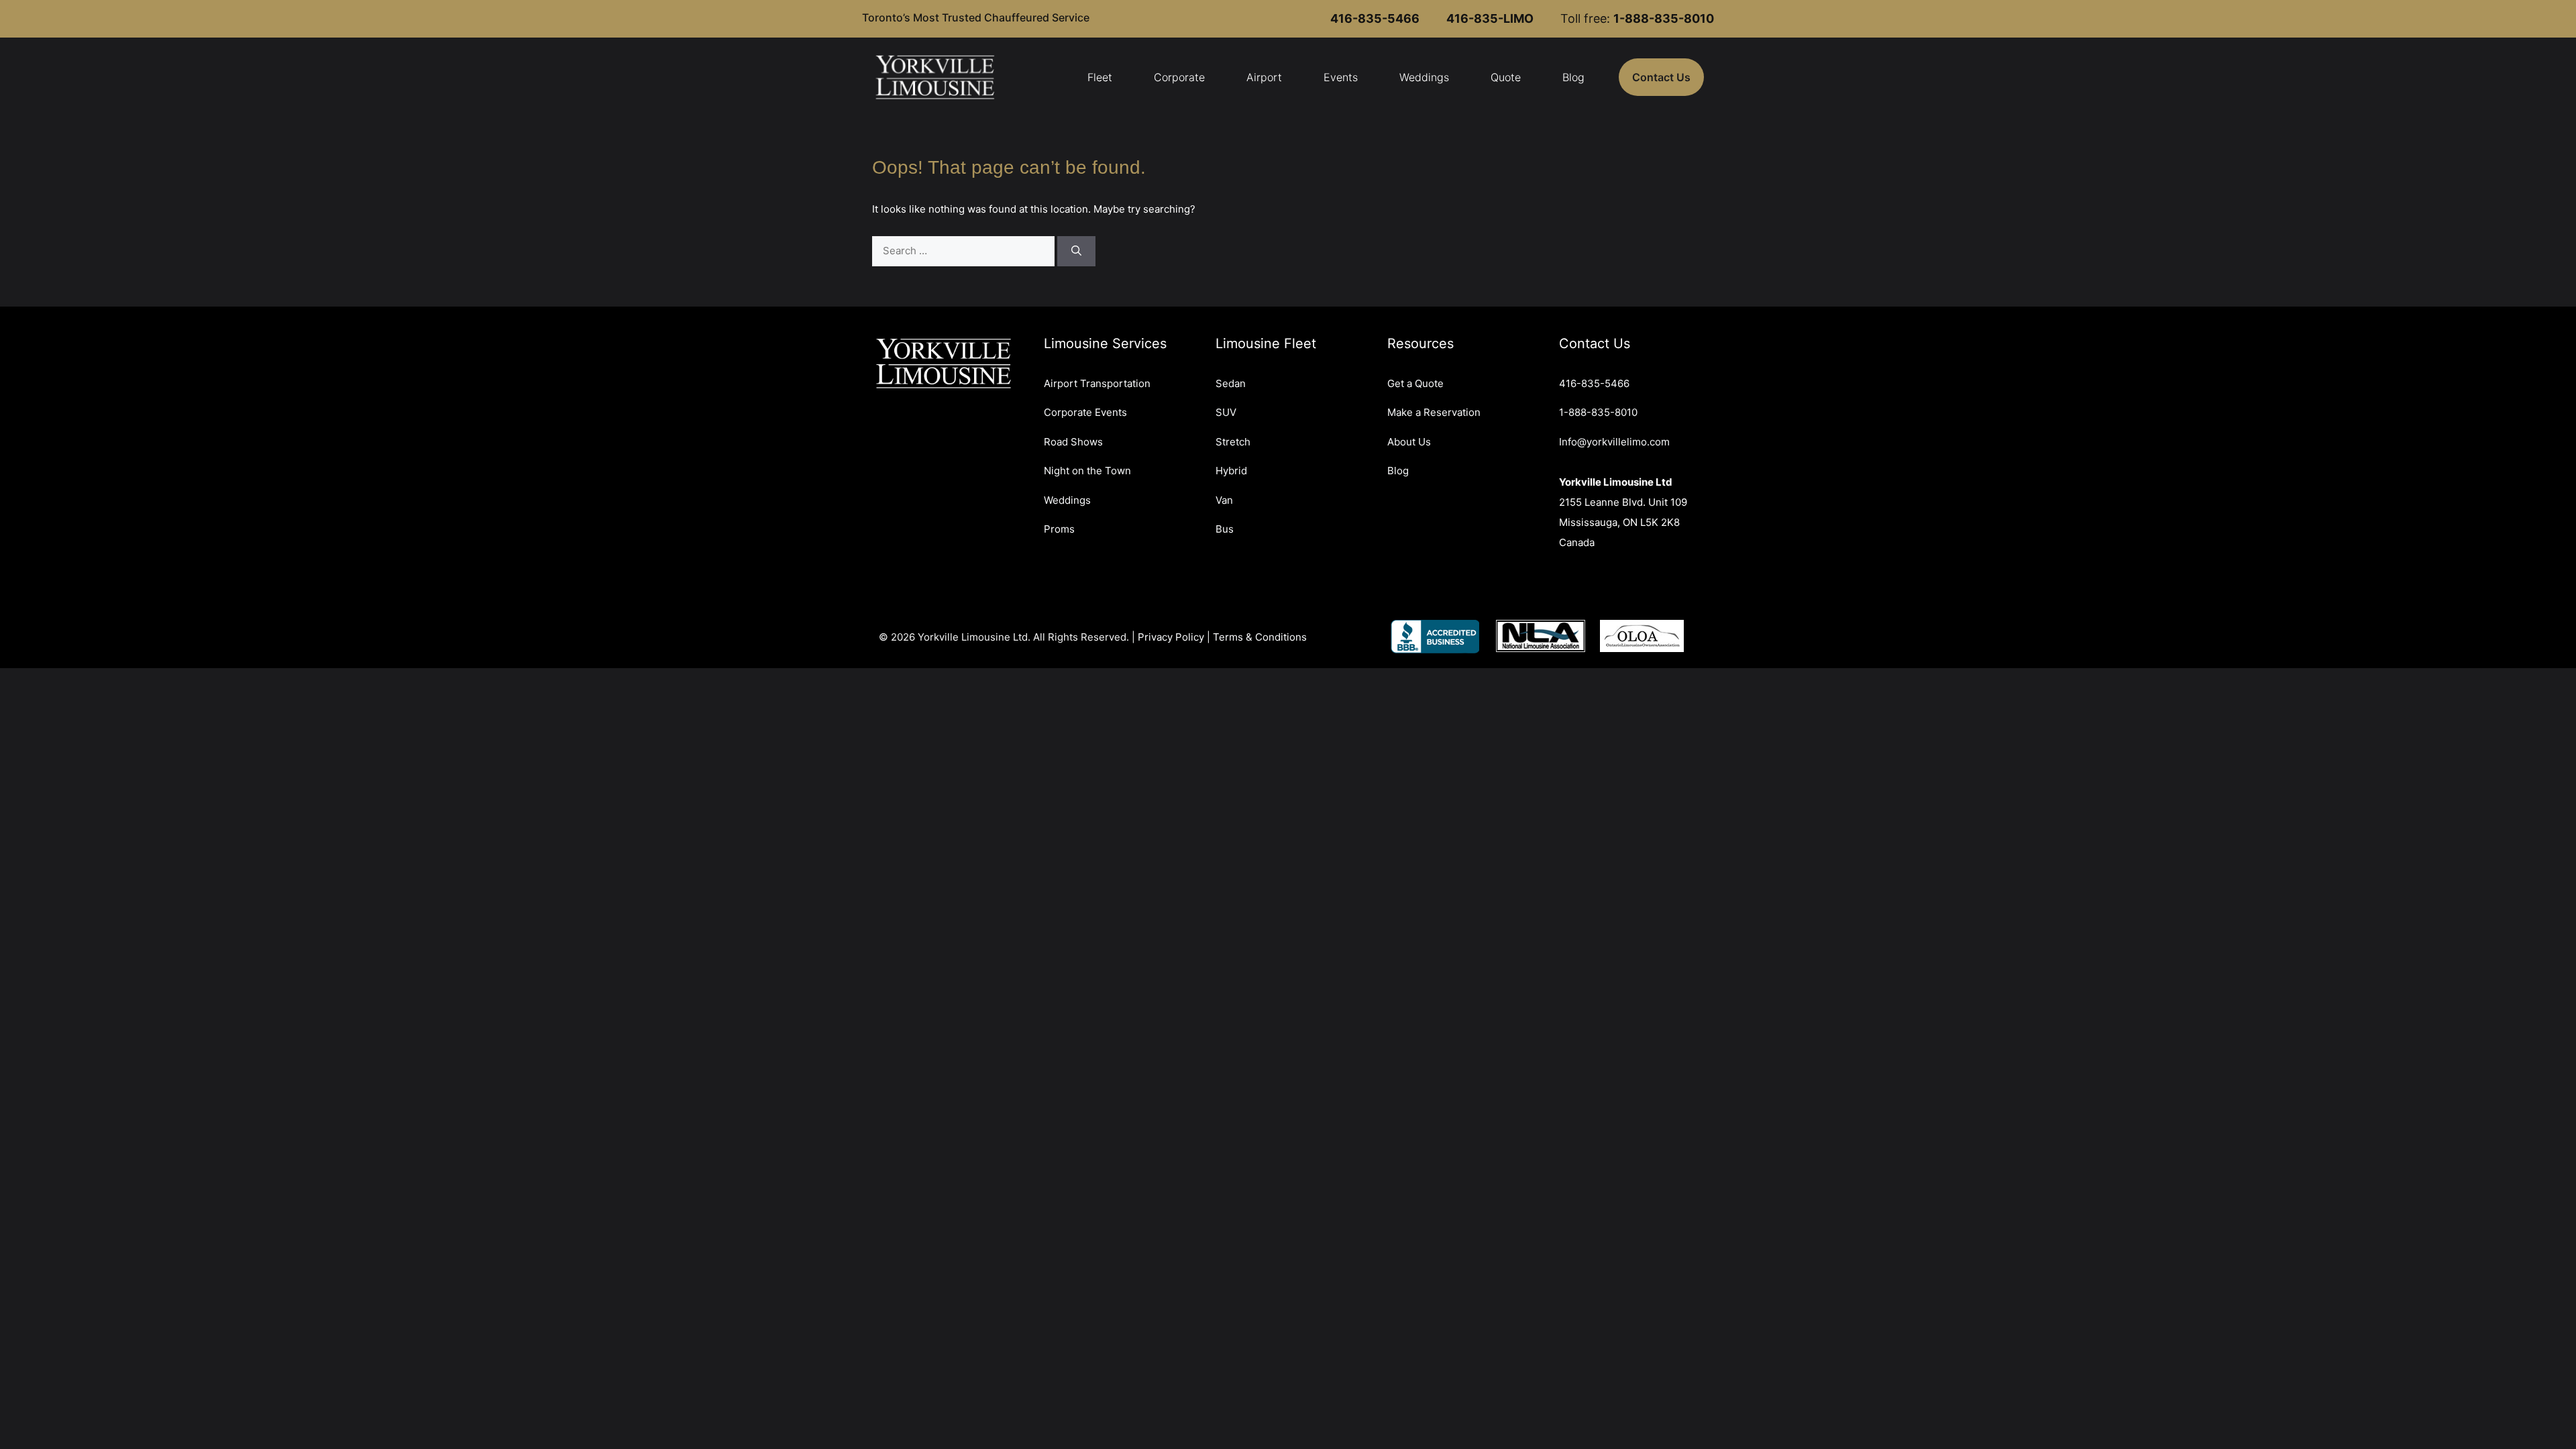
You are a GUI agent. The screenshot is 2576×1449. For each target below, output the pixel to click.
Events (1341, 77)
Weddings (1424, 77)
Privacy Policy (1171, 637)
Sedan (1231, 383)
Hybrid (1231, 471)
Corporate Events (1085, 412)
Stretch (1233, 442)
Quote (1506, 77)
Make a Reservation (1434, 412)
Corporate (1179, 77)
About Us (1409, 442)
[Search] (1076, 251)
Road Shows (1073, 442)
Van (1224, 500)
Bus (1225, 529)
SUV (1226, 412)
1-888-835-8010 (1598, 412)
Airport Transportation (1097, 383)
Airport (1264, 77)
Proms (1059, 529)
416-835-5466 (1594, 383)
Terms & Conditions (1260, 637)
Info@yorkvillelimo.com (1614, 442)
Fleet (1100, 77)
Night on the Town (1087, 471)
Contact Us (1661, 77)
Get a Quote (1415, 383)
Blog (1573, 77)
